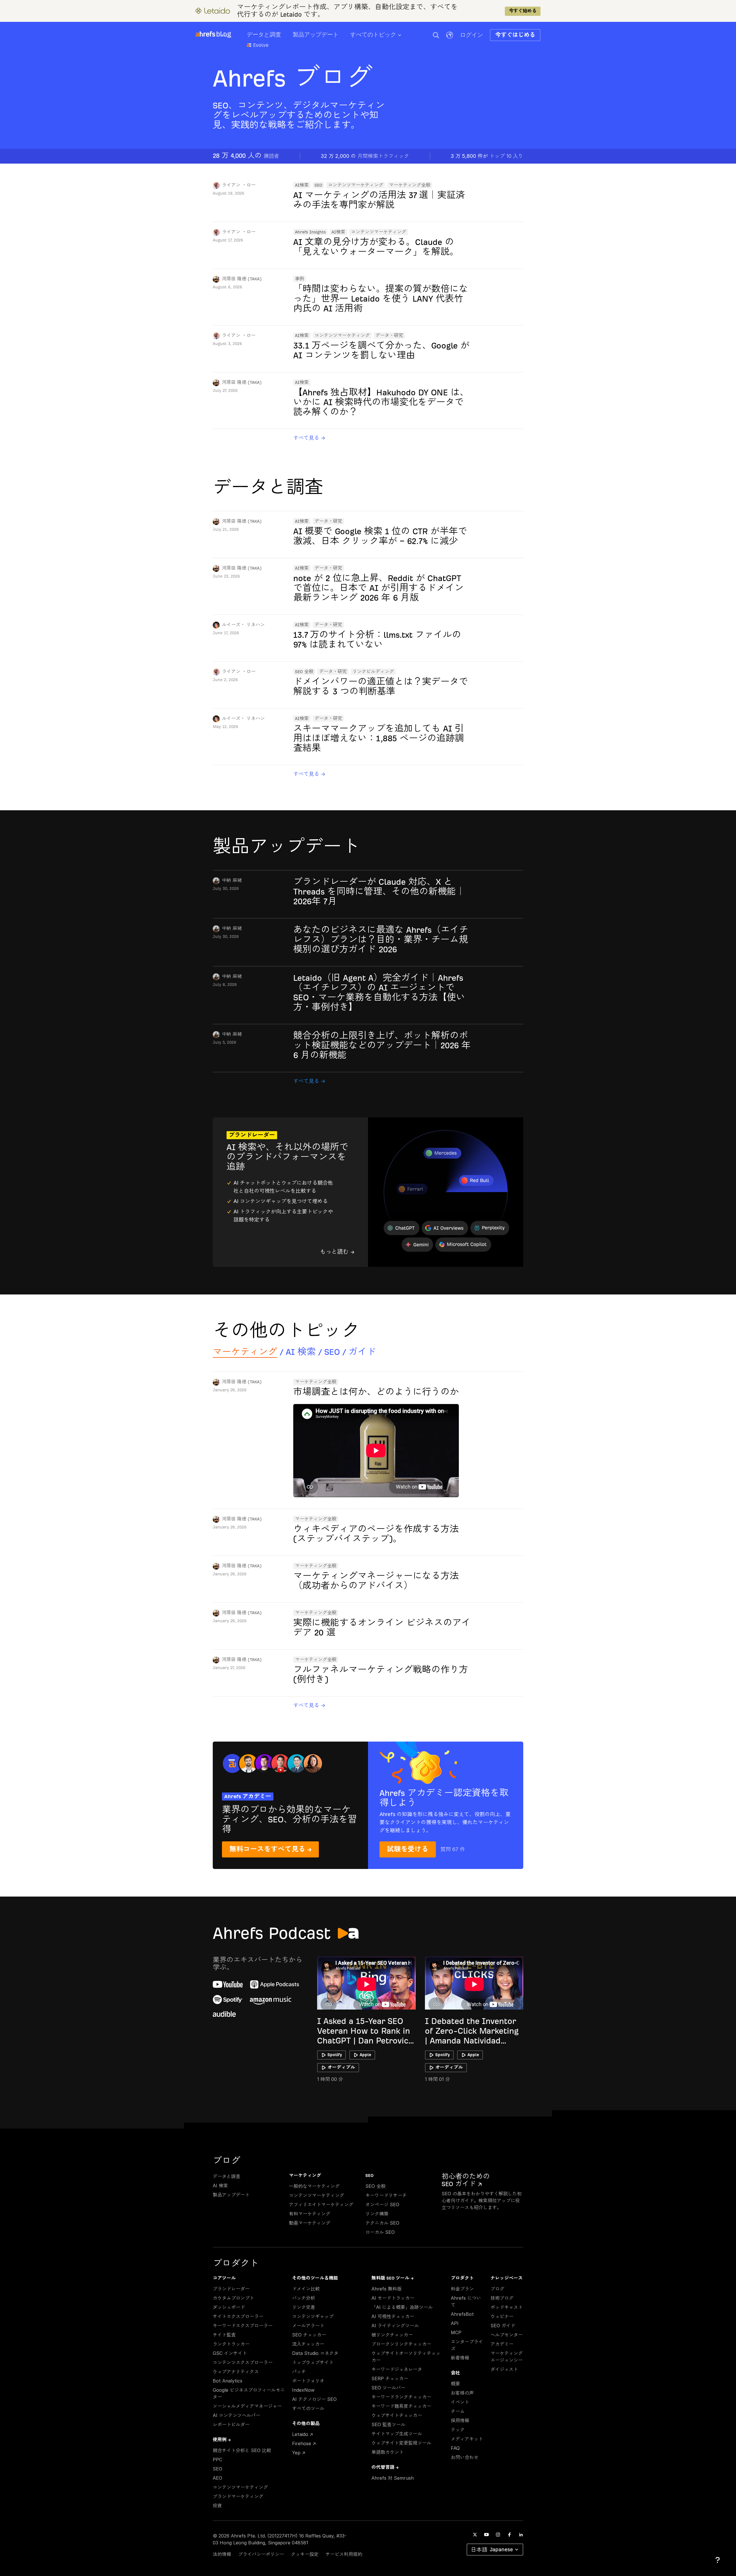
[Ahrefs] (205, 34)
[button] (436, 35)
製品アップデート (316, 35)
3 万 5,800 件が (487, 156)
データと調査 (264, 35)
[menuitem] (382, 37)
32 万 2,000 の (365, 156)
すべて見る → (309, 438)
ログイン (471, 35)
